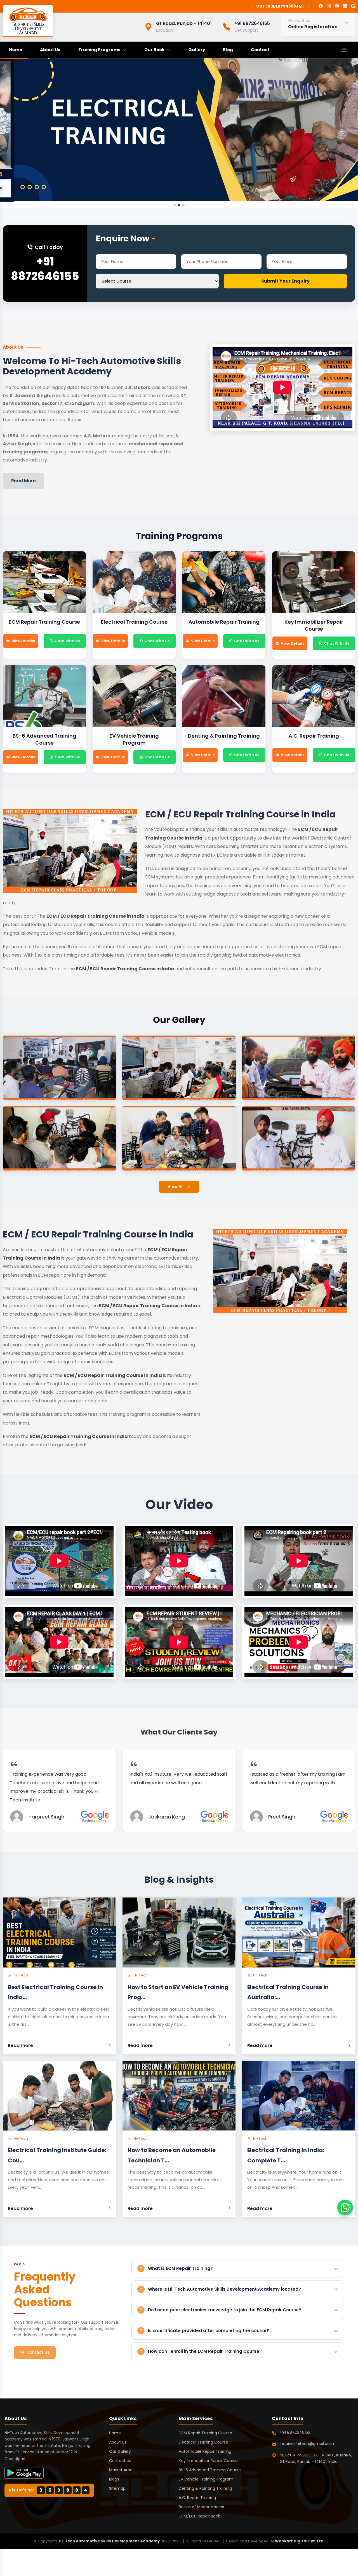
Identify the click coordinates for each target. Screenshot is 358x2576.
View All (176, 1186)
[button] (175, 205)
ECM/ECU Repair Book (199, 2516)
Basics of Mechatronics (201, 2507)
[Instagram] (329, 6)
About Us (50, 50)
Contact (260, 50)
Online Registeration (313, 27)
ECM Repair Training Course (205, 2433)
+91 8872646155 (45, 269)
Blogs (114, 2479)
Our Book (154, 50)
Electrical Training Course (203, 2442)
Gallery (197, 50)
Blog (228, 50)
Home (16, 50)
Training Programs (99, 50)
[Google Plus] (353, 6)
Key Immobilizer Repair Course (208, 2461)
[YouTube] (337, 6)
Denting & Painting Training (205, 2488)
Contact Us (38, 2352)
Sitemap (117, 2488)
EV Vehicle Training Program (206, 2479)
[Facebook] (321, 6)
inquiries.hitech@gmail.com (307, 2444)
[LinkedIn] (345, 6)
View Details (23, 641)
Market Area (121, 2470)
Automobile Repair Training (205, 2451)
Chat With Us (67, 641)
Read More (23, 481)
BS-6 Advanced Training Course (210, 2470)
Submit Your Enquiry (285, 281)
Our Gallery (120, 2451)
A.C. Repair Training (197, 2498)
